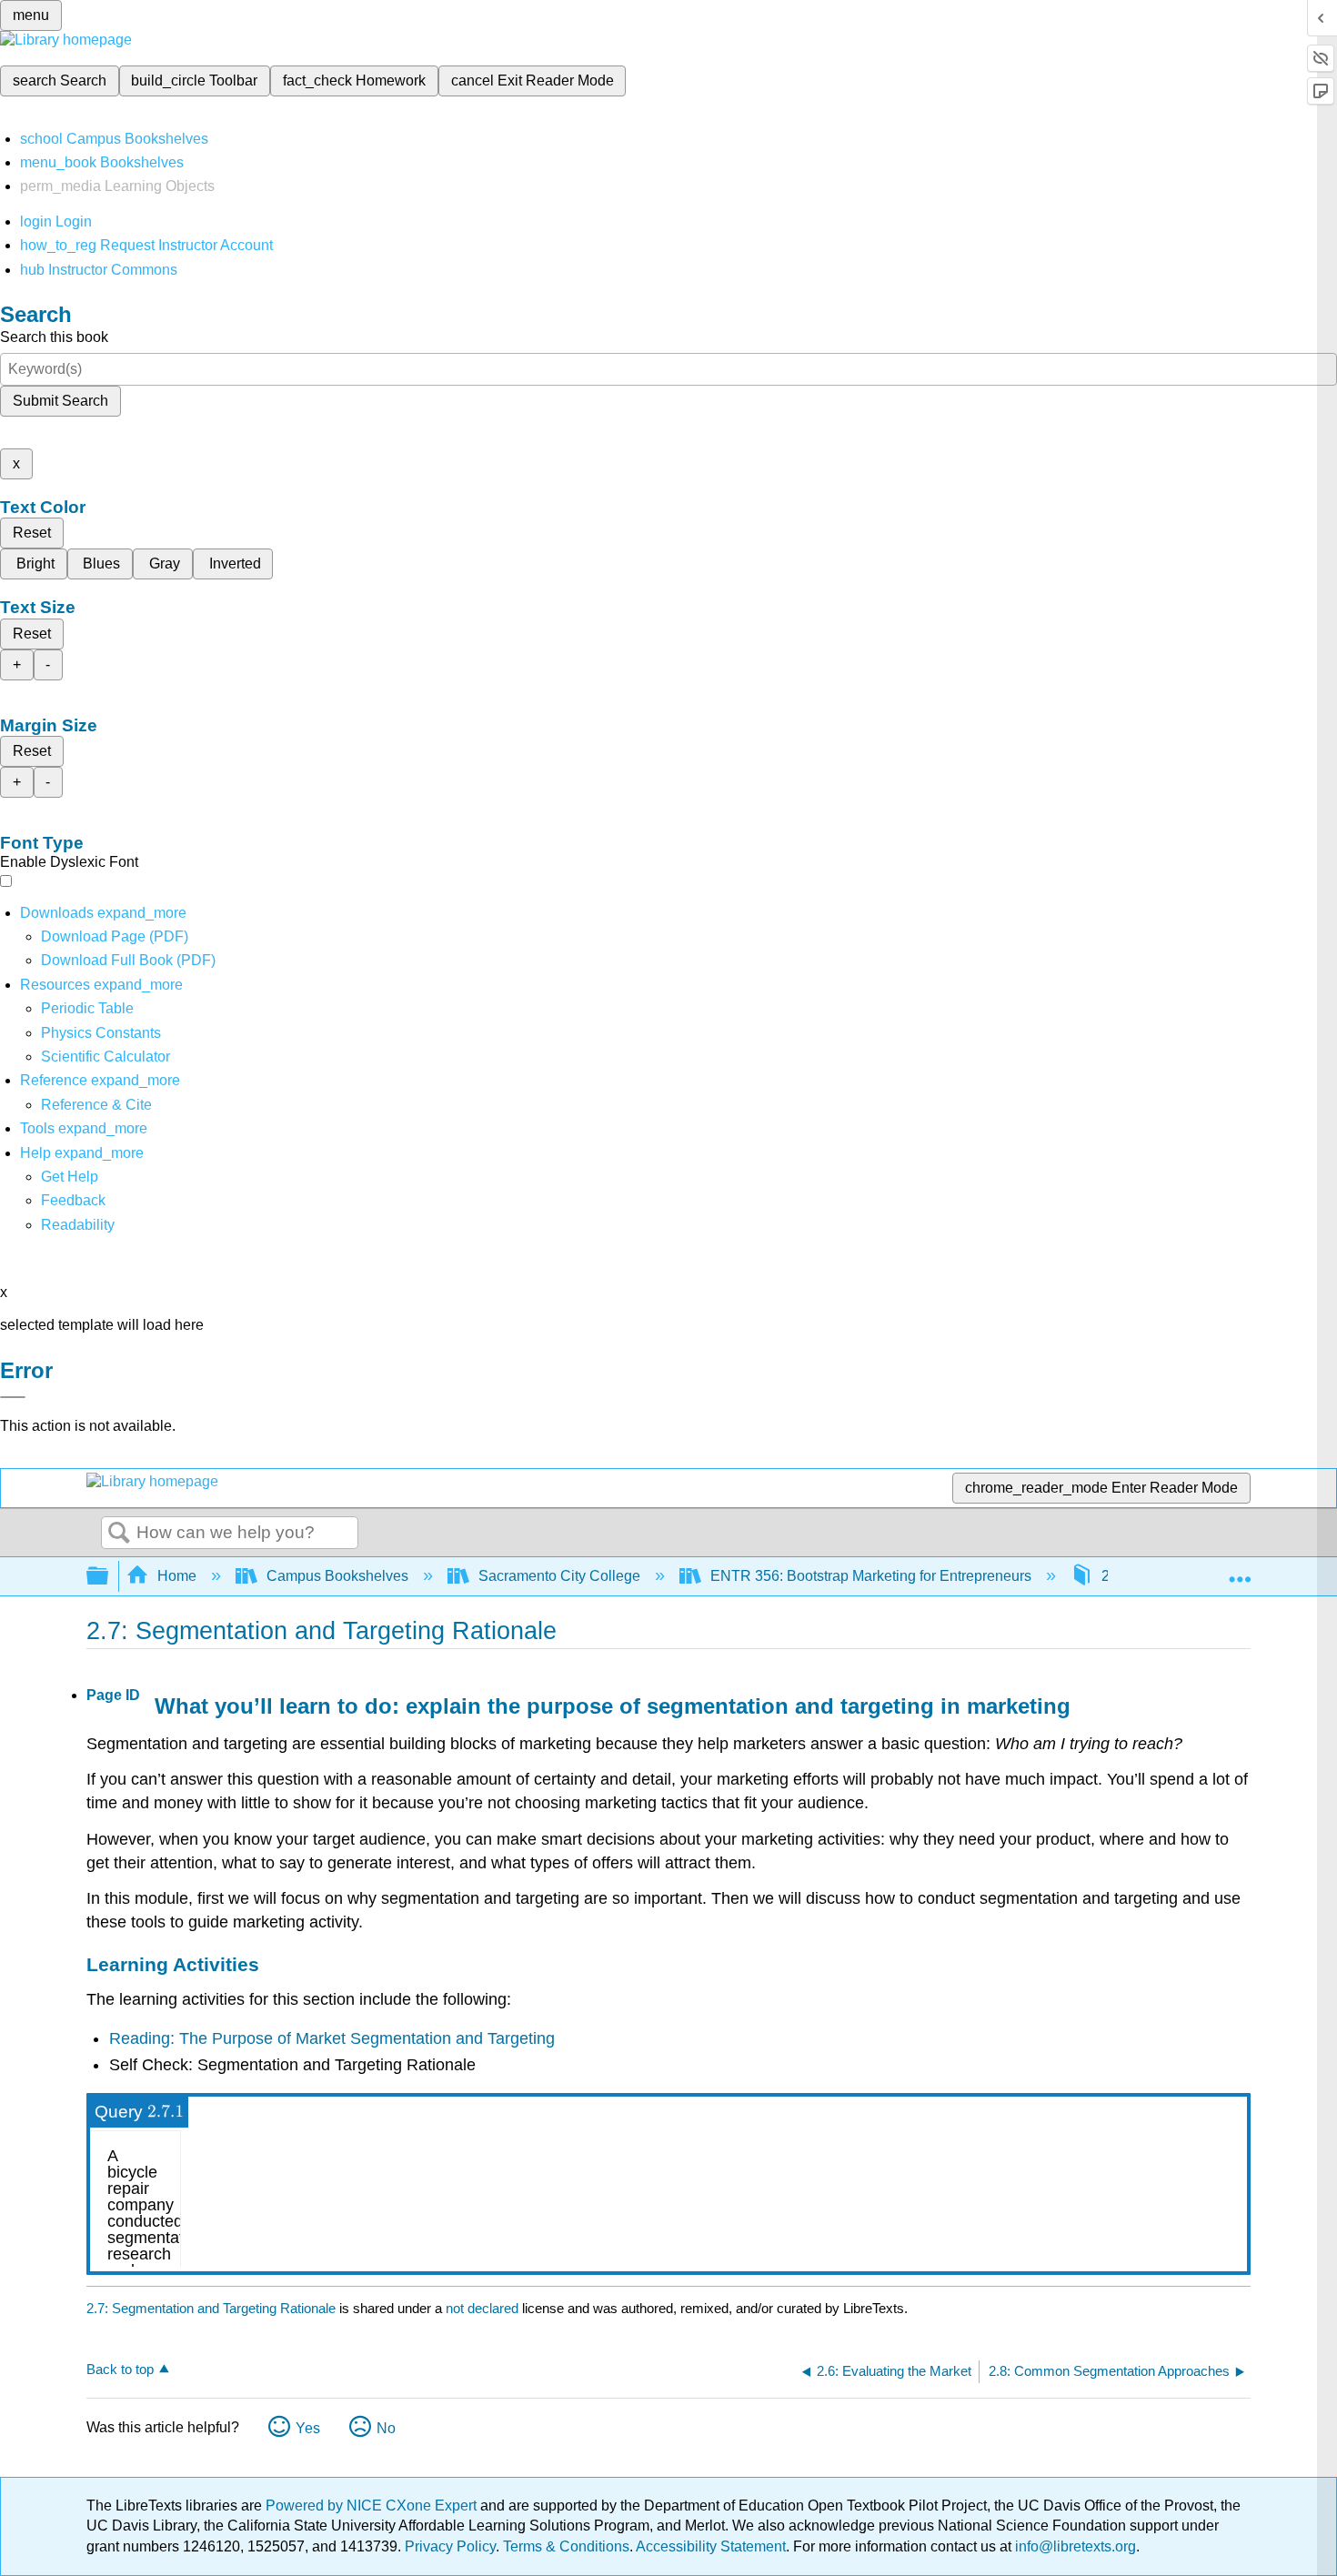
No (386, 2428)
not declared (484, 2308)
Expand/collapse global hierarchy (109, 1577)
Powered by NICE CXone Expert (373, 2506)
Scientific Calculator (106, 1057)
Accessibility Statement (711, 2546)
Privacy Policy (450, 2546)
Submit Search (60, 401)
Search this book (54, 337)
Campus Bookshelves (337, 1576)
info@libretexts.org (1074, 2546)
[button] (73, 1200)
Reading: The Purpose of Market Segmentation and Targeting (332, 2038)
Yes (308, 2428)
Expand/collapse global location (1240, 1571)
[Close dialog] (13, 1397)
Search (119, 1534)
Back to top (120, 2369)
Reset (32, 533)
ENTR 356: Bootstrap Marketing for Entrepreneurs (871, 1576)
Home (177, 1576)
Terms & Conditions (566, 2546)
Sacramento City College (559, 1576)
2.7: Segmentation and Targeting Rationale (211, 2308)
